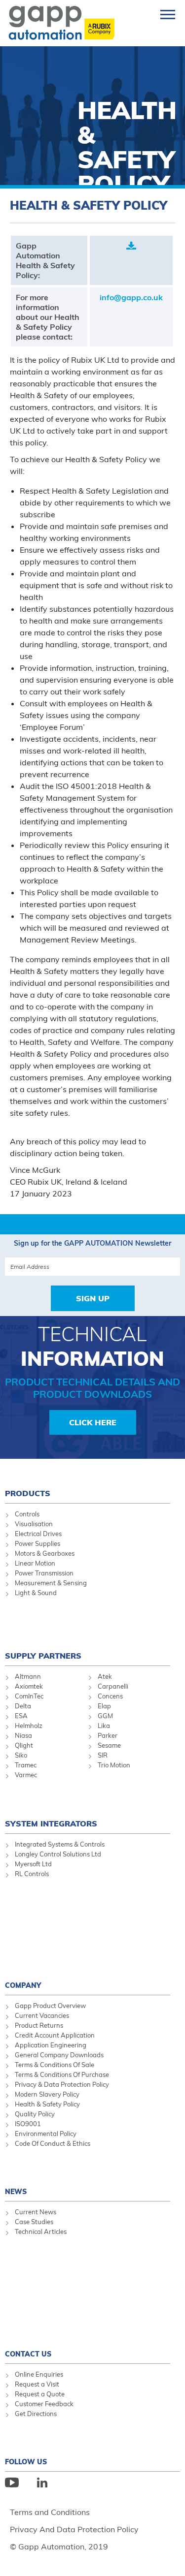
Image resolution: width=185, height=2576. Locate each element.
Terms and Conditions (50, 2512)
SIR (103, 1755)
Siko (21, 1755)
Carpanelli (113, 1686)
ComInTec (29, 1696)
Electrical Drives (38, 1534)
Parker (108, 1735)
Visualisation (34, 1524)
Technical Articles (41, 2231)
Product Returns (39, 2025)
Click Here (93, 1422)
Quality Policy (35, 2114)
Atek (105, 1676)
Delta (23, 1706)
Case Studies (34, 2222)
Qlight (24, 1745)
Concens (110, 1696)
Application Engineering (51, 2045)
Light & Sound (36, 1593)
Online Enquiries (39, 2374)
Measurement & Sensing (51, 1583)
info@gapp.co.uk (131, 297)
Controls (27, 1514)
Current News (36, 2212)
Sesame (109, 1745)
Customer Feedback (44, 2404)
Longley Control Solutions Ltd (58, 1854)
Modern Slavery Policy (47, 2094)
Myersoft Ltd (33, 1864)
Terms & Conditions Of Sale (55, 2065)
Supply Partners (43, 1656)
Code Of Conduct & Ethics (53, 2143)
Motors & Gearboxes (45, 1553)
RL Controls (32, 1874)
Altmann (28, 1676)
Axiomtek (29, 1686)
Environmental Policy (46, 2134)
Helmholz (29, 1726)
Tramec (26, 1765)
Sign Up (93, 1298)
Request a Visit (37, 2384)
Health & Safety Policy (47, 2104)
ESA (21, 1716)
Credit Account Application (55, 2035)
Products (28, 1493)
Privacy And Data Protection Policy (74, 2529)
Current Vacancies (42, 2015)
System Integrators (51, 1823)
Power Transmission (44, 1573)
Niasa (23, 1735)
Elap (104, 1706)
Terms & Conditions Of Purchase (62, 2074)
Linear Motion (35, 1563)
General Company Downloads (59, 2055)
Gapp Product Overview (50, 2006)
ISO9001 (28, 2124)
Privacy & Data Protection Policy (62, 2084)
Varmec (26, 1775)
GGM (105, 1716)
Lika (104, 1726)
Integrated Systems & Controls (60, 1844)
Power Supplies (37, 1543)
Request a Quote (40, 2394)
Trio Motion (114, 1765)
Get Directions (36, 2414)
